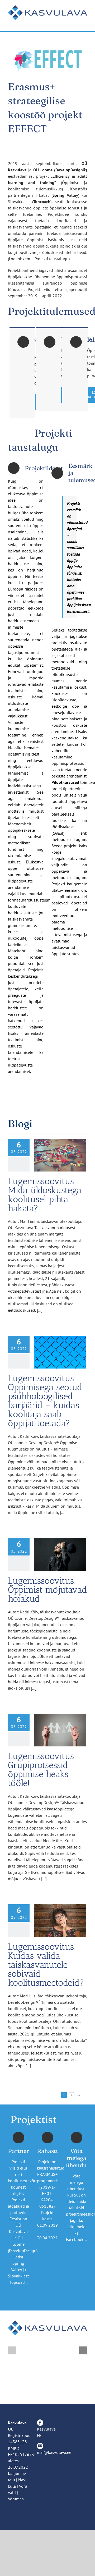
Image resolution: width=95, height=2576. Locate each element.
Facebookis (76, 2239)
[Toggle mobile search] (75, 23)
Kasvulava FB (46, 2432)
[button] (12, 2350)
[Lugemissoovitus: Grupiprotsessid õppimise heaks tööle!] (60, 1730)
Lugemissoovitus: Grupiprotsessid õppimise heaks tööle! (42, 1770)
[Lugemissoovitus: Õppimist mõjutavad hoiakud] (60, 1554)
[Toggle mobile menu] (85, 23)
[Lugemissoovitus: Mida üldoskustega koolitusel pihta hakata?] (60, 1155)
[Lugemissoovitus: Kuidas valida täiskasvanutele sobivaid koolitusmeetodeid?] (60, 1921)
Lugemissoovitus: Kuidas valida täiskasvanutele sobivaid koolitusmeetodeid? (46, 1965)
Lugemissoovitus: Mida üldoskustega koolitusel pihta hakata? (45, 1195)
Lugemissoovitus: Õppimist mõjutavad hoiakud (47, 1590)
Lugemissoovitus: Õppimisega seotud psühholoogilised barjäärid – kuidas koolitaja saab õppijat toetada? (45, 1401)
